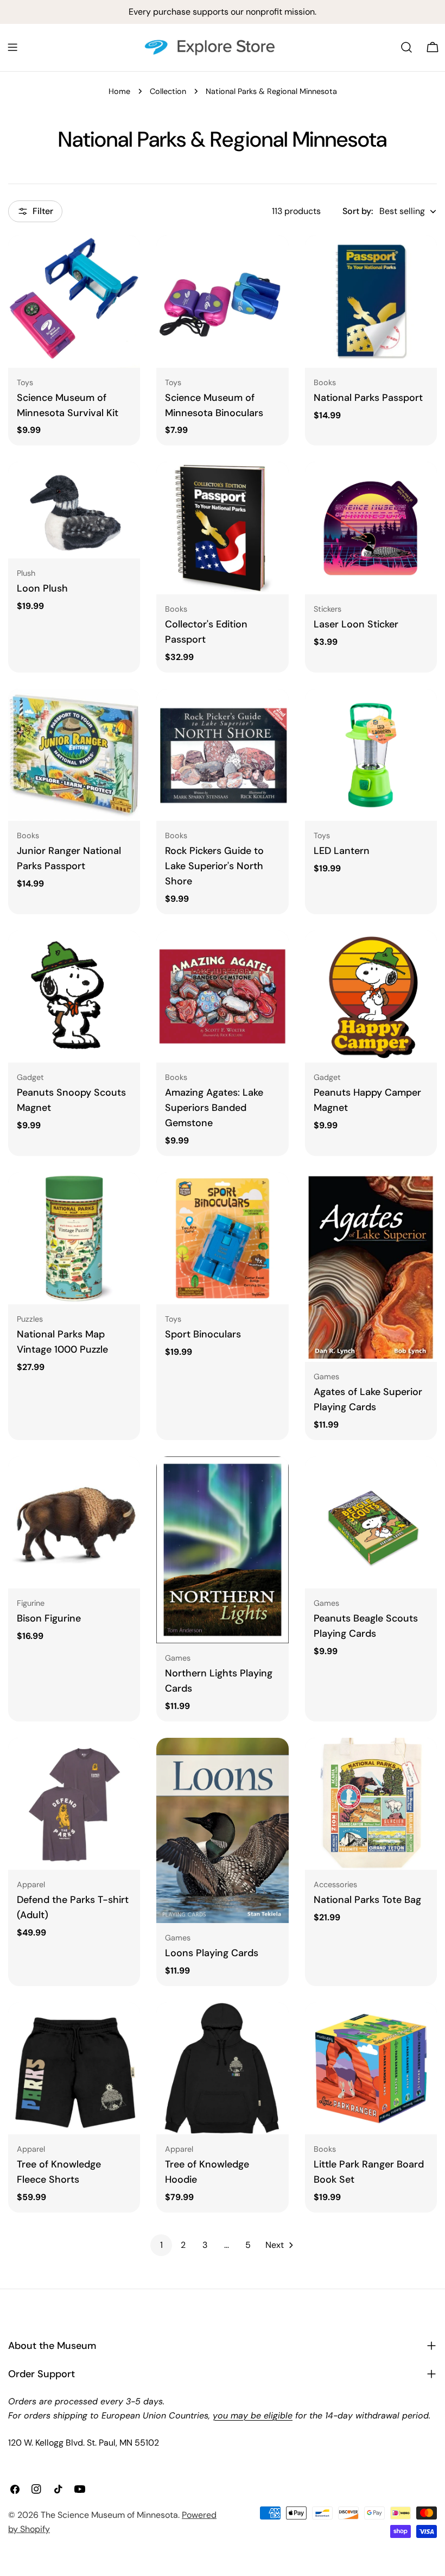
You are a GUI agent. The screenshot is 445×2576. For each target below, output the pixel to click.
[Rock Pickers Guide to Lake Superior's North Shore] (222, 755)
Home (119, 91)
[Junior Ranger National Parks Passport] (74, 755)
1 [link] (161, 2245)
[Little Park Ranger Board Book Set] (371, 2068)
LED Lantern (342, 851)
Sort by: (358, 211)
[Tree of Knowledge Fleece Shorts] (74, 2068)
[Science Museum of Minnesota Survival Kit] (74, 301)
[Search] (406, 47)
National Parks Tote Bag (367, 1900)
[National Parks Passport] (371, 301)
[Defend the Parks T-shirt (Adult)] (74, 1804)
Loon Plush (42, 588)
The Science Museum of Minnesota (109, 2515)
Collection (168, 91)
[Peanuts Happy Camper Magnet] (371, 997)
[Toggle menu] (12, 47)
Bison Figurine (49, 1618)
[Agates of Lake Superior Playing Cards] (371, 1267)
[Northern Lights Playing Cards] (222, 1550)
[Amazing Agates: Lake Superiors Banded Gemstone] (222, 997)
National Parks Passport (368, 398)
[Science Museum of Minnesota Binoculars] (222, 301)
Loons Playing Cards (212, 1953)
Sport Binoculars (203, 1334)
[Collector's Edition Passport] (222, 528)
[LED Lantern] (371, 755)
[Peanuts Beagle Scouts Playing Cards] (371, 1522)
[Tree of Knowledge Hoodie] (222, 2068)
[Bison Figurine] (74, 1522)
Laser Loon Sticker (356, 624)
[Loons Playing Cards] (222, 1830)
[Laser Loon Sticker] (371, 528)
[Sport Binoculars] (222, 1238)
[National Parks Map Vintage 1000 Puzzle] (74, 1238)
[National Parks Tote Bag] (371, 1804)
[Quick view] (124, 259)
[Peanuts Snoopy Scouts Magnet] (74, 997)
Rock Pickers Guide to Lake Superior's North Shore (214, 866)
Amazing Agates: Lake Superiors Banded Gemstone (214, 1108)
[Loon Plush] (74, 510)
